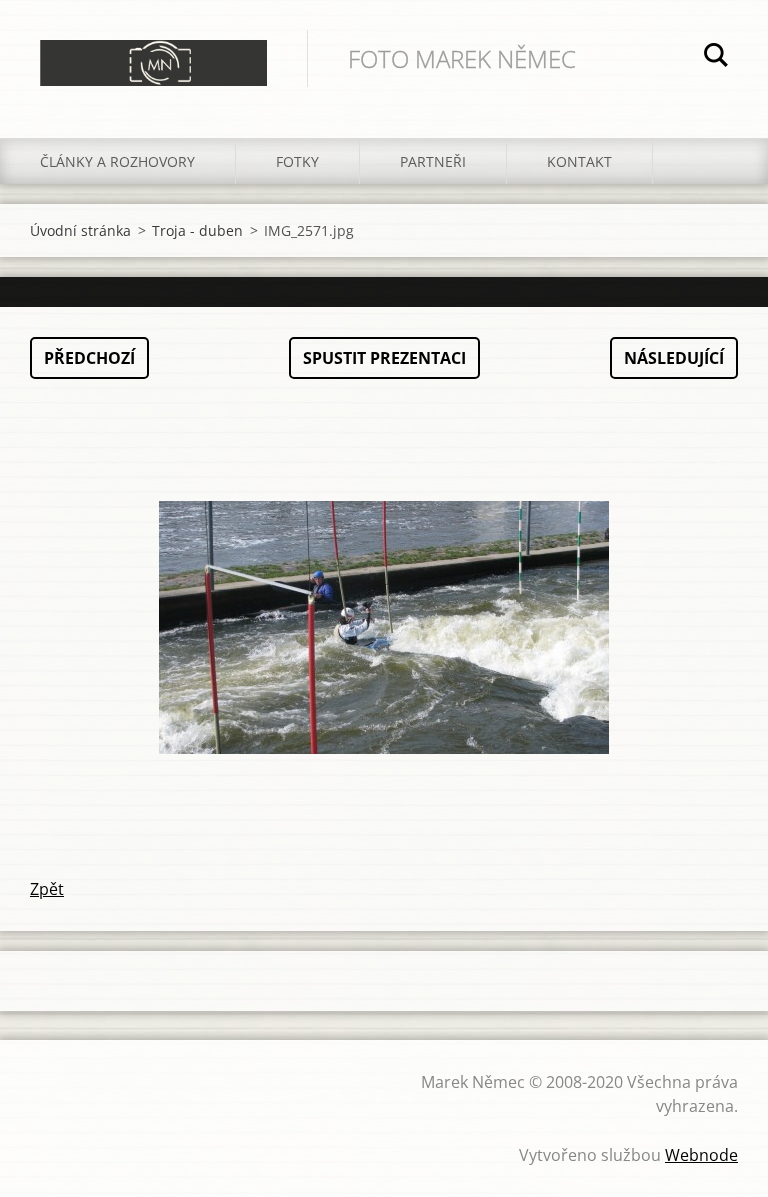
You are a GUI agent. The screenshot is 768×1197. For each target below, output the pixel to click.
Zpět (47, 889)
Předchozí (89, 358)
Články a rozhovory (117, 161)
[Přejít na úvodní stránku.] (153, 49)
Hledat (716, 58)
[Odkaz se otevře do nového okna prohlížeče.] (384, 628)
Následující (674, 358)
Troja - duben (197, 230)
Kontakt (579, 161)
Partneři (433, 161)
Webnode (701, 1155)
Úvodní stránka (80, 230)
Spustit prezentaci (384, 358)
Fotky (297, 161)
